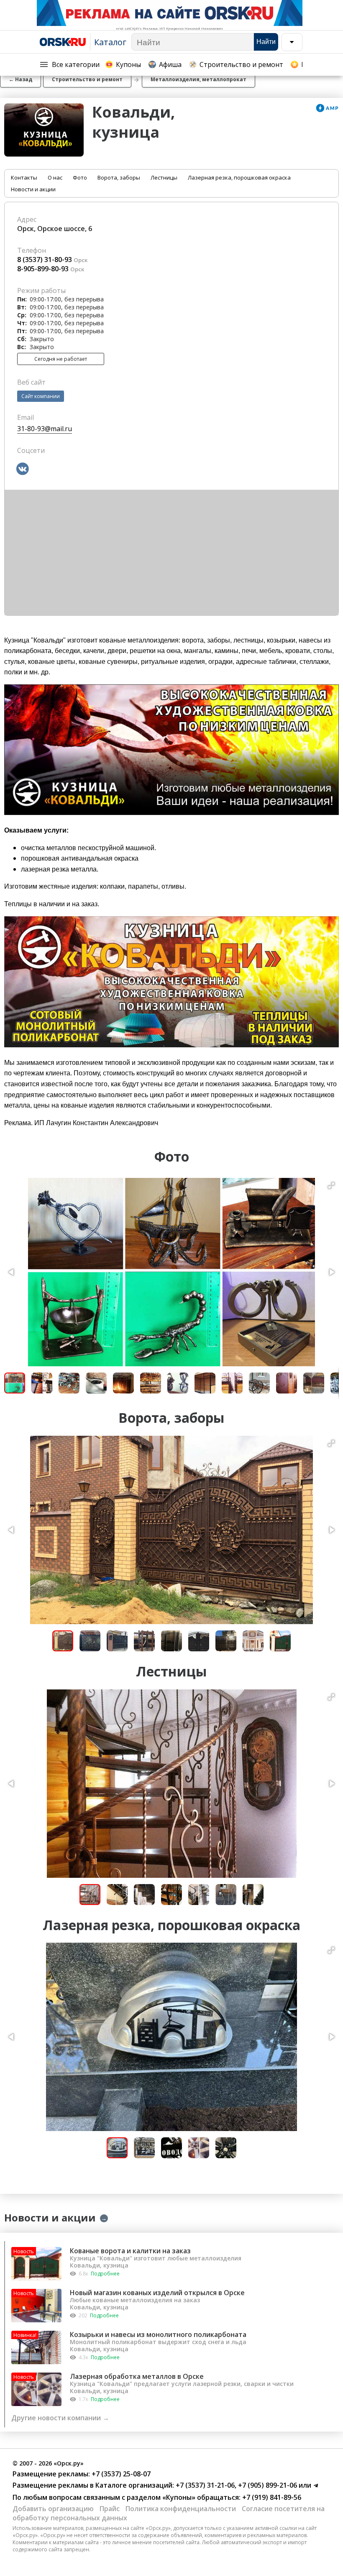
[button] (331, 1185)
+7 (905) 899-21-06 (267, 2485)
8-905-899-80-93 (43, 269)
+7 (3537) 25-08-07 (120, 2474)
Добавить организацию (53, 2509)
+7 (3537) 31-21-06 (204, 2485)
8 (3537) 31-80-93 (45, 260)
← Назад (20, 79)
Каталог (110, 42)
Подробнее (105, 2274)
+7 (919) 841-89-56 (271, 2497)
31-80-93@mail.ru (45, 429)
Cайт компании (41, 396)
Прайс (110, 2509)
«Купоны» (179, 2497)
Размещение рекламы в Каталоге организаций (92, 2485)
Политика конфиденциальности (181, 2509)
